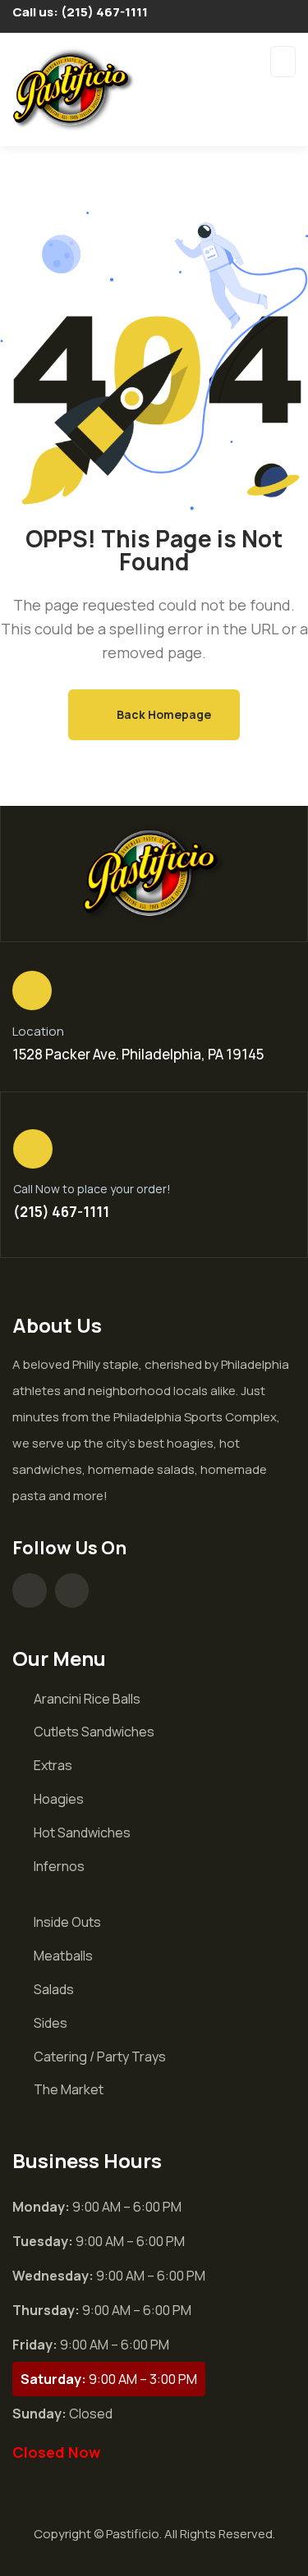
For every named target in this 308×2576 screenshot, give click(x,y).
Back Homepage (163, 714)
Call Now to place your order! (92, 1189)
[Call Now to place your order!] (33, 1149)
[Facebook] (30, 1590)
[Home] (154, 874)
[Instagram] (72, 1590)
